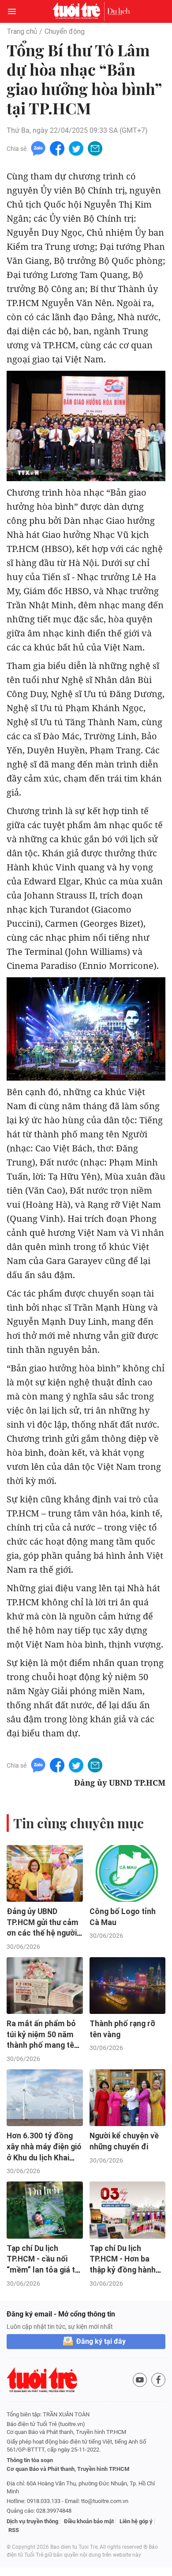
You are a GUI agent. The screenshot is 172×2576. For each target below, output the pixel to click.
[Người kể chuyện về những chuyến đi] (128, 2098)
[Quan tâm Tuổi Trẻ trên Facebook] (158, 2380)
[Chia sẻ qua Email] (95, 148)
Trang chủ (22, 31)
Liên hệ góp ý (136, 2521)
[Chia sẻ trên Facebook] (57, 148)
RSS (14, 2530)
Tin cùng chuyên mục (79, 1823)
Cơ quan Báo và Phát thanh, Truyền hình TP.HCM (68, 2469)
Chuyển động (65, 31)
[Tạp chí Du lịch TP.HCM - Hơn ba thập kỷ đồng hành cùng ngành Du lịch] (128, 2210)
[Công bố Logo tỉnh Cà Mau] (128, 1873)
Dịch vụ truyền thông (32, 2521)
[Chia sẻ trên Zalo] (38, 148)
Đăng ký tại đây (101, 2341)
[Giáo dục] (119, 11)
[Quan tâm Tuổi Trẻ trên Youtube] (140, 2380)
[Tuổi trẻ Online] (79, 11)
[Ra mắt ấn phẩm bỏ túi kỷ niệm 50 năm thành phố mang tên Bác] (45, 1986)
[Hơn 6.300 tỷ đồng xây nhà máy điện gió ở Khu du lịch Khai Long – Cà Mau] (45, 2098)
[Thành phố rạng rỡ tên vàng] (128, 1986)
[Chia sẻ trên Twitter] (76, 148)
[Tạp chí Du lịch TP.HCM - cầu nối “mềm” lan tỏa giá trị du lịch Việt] (45, 2210)
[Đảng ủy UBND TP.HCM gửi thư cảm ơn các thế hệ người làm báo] (45, 1873)
